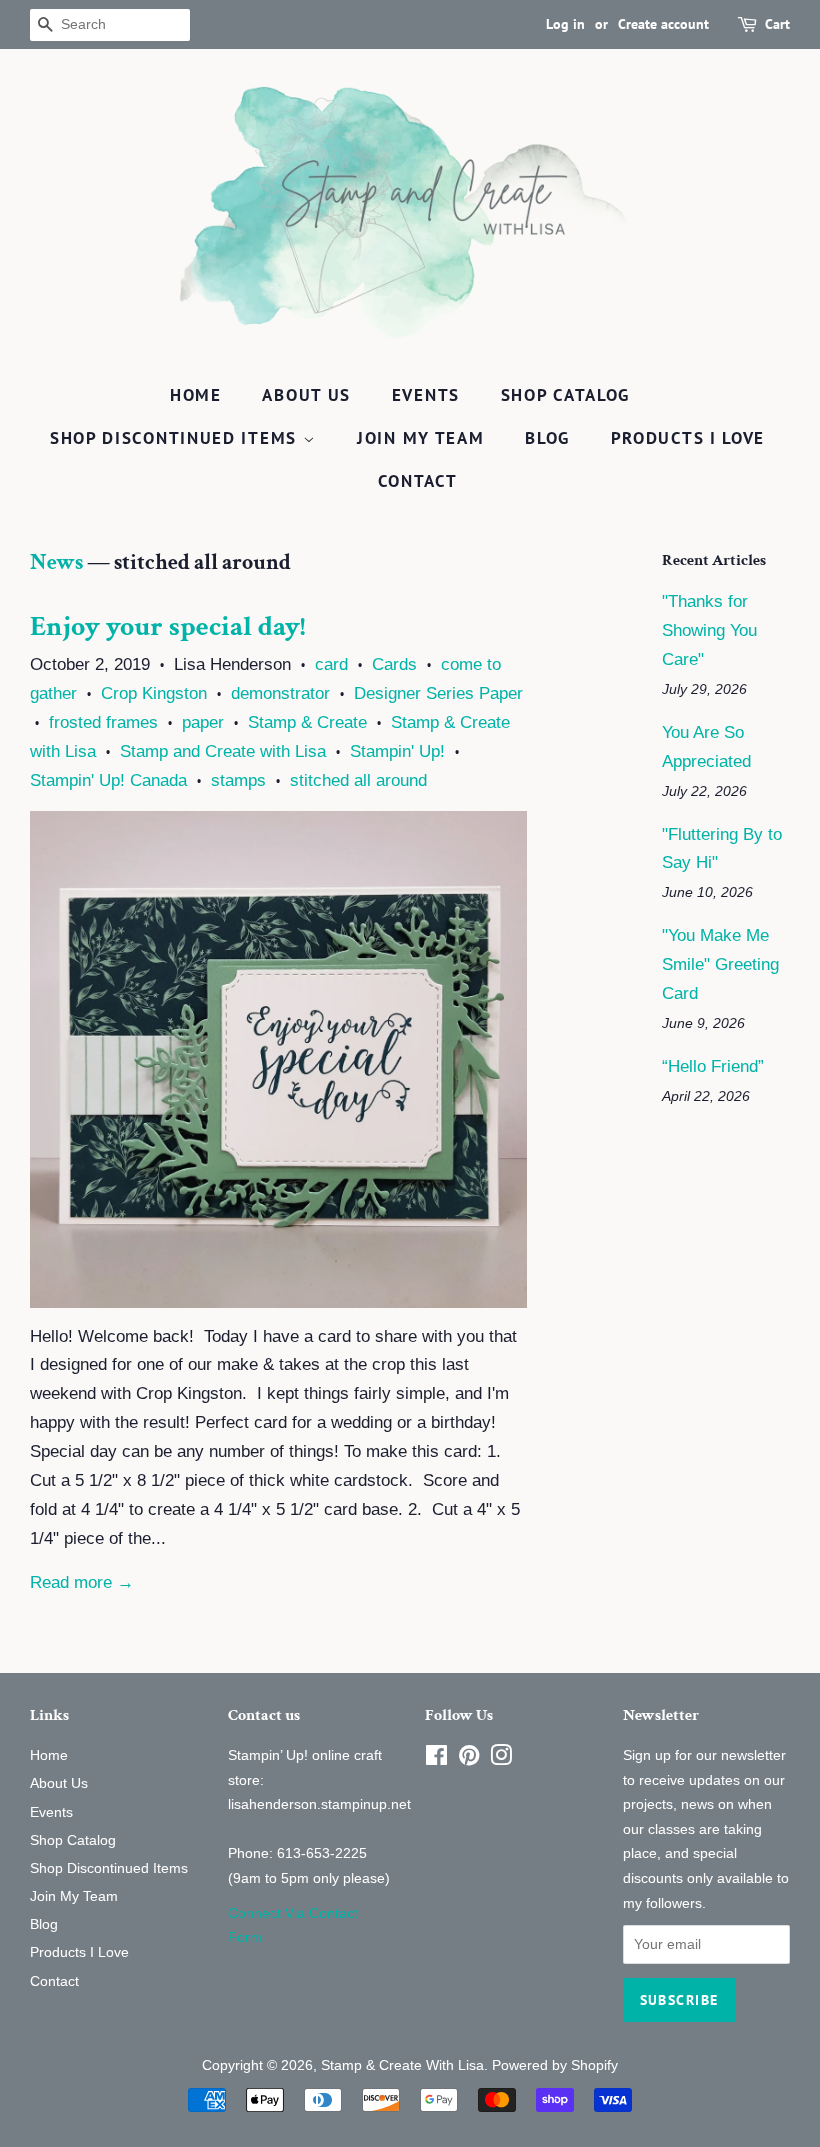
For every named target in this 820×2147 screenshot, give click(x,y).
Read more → (82, 1582)
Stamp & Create (307, 722)
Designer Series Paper (438, 693)
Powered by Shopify (555, 2065)
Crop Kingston (154, 693)
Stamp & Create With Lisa (402, 2065)
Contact (418, 481)
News (56, 562)
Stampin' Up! (397, 751)
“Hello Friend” (713, 1066)
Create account (663, 24)
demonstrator (280, 693)
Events (426, 395)
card (331, 664)
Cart (777, 24)
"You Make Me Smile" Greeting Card (720, 964)
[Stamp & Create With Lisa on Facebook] (436, 1759)
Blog (547, 438)
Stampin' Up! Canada (108, 780)
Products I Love (688, 438)
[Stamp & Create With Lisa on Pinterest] (469, 1759)
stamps (238, 780)
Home (196, 395)
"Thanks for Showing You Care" (709, 630)
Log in (565, 24)
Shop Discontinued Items (176, 438)
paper (203, 722)
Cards (394, 664)
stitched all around (358, 780)
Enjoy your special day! (167, 626)
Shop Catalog (565, 395)
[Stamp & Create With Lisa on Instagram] (501, 1759)
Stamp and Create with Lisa (223, 751)
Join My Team (420, 438)
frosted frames (103, 722)
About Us (306, 395)
